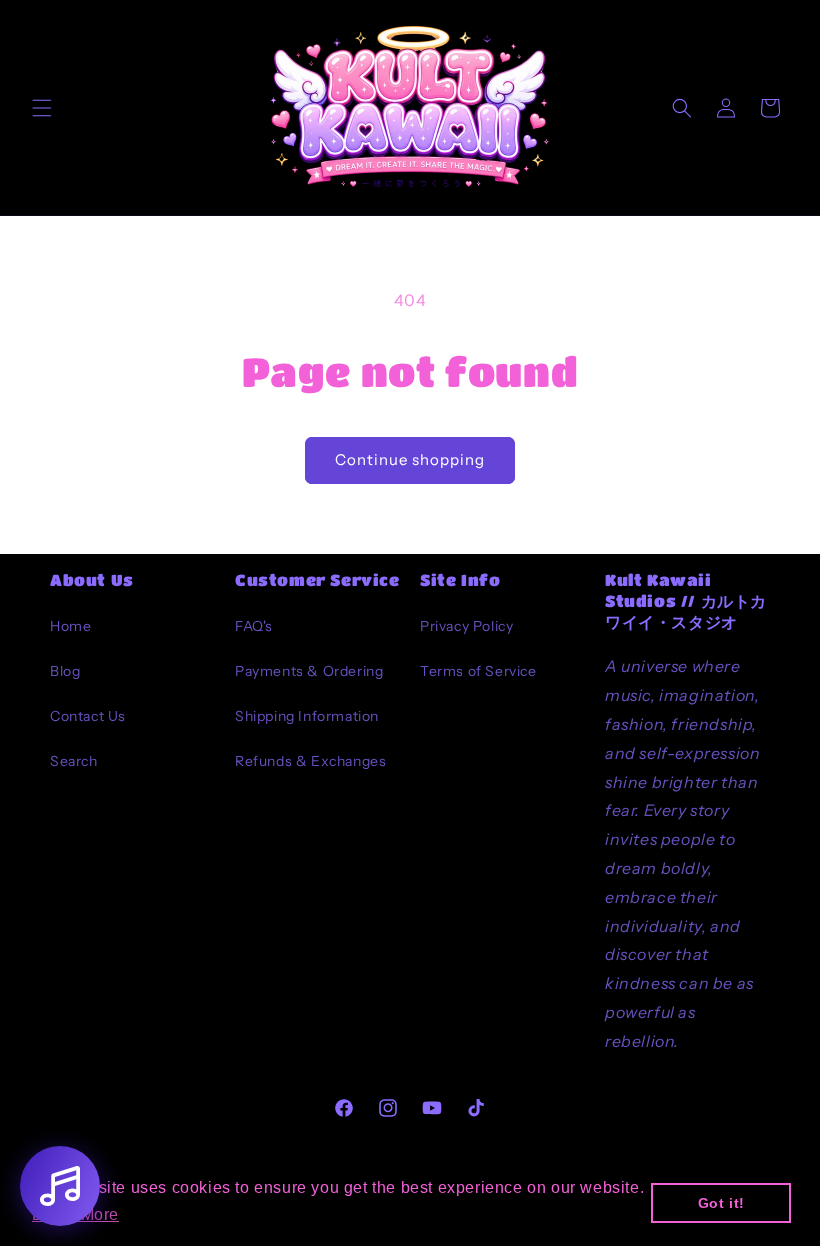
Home (70, 626)
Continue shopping (410, 459)
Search (74, 761)
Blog (65, 671)
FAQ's (254, 626)
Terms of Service (478, 671)
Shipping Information (307, 716)
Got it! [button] (721, 1203)
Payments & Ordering (309, 671)
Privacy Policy (466, 626)
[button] (42, 108)
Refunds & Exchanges (310, 761)
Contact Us (88, 716)
